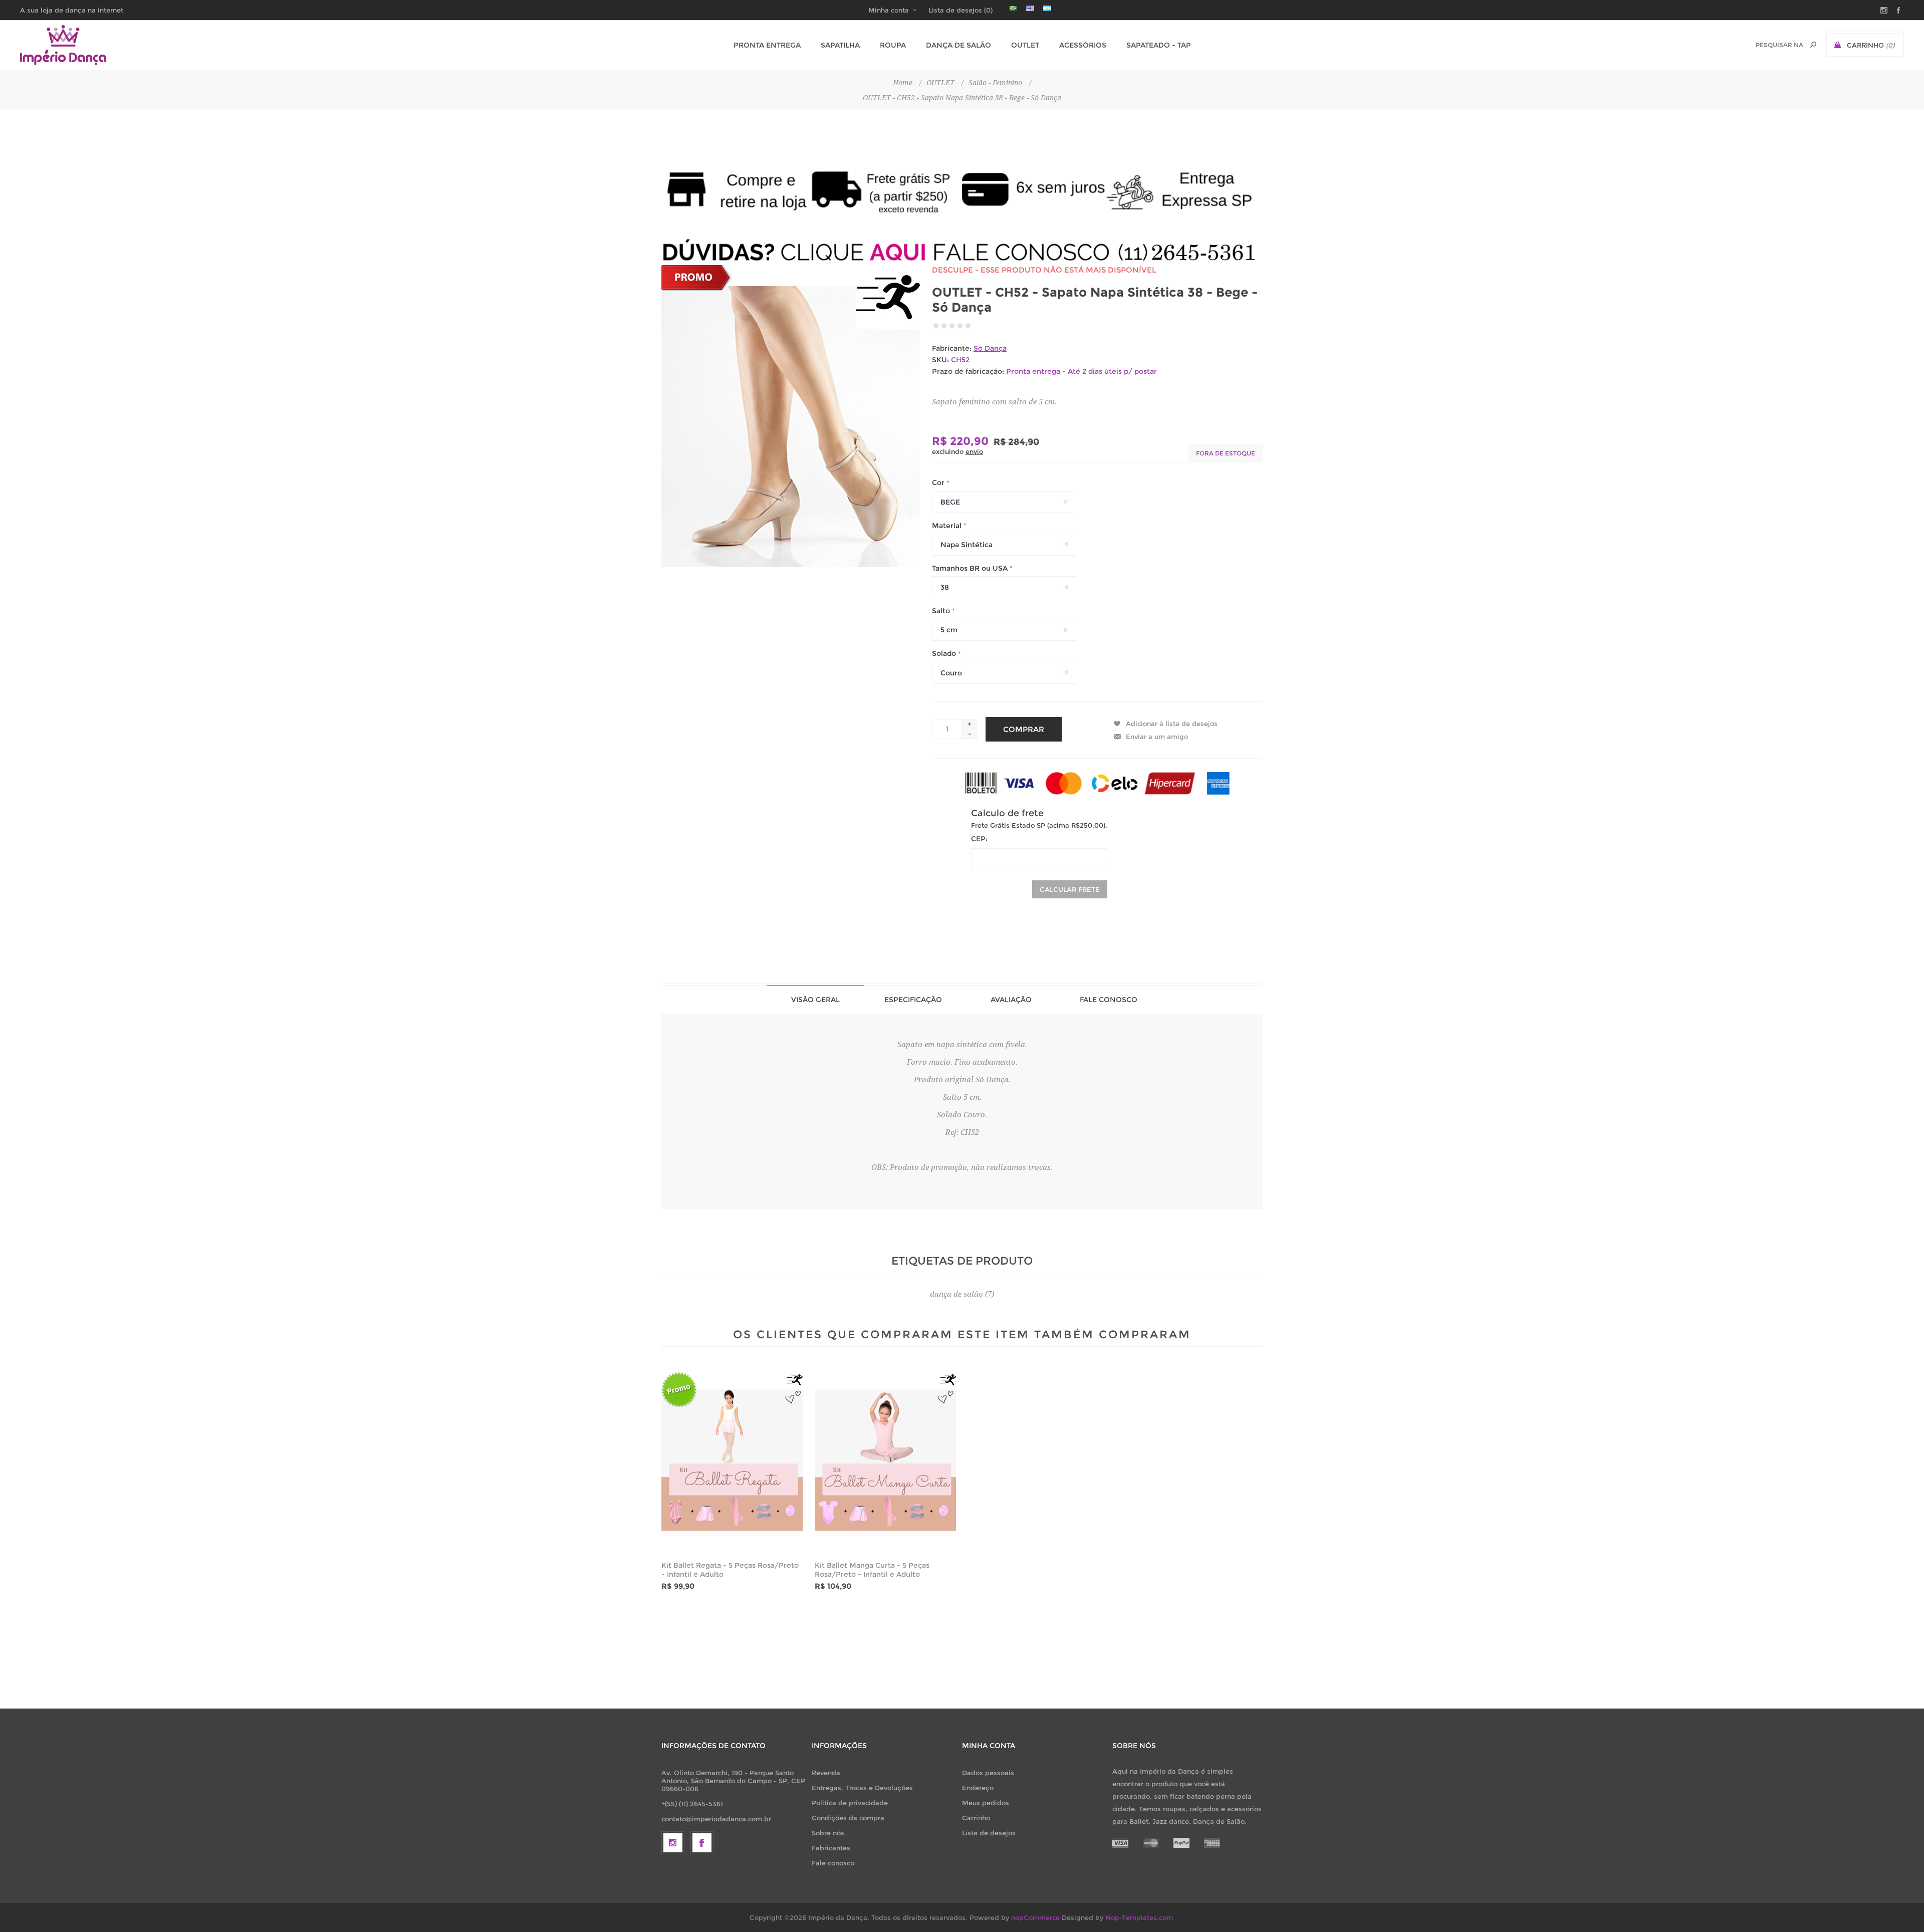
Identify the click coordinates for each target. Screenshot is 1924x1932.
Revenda (826, 1773)
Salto (942, 611)
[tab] (815, 999)
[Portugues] (1013, 8)
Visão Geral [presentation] (815, 1000)
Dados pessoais (988, 1773)
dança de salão (956, 1294)
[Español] (1047, 8)
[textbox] (1779, 45)
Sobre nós (828, 1833)
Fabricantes (831, 1848)
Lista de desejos (989, 1833)
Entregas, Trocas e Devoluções (862, 1788)
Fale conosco (833, 1863)
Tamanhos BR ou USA (971, 568)
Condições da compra (848, 1818)
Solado (945, 654)
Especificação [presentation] (913, 1000)
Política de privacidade (850, 1803)
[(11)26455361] (962, 252)
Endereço (978, 1788)
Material (948, 526)
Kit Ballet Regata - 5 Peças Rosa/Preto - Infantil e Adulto (730, 1570)
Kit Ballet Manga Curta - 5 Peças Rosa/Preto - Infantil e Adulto (872, 1570)
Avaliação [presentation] (1011, 1000)
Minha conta (889, 10)
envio (974, 451)
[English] (1030, 8)
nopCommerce (1035, 1917)
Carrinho (976, 1818)
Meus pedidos (986, 1803)
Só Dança (990, 348)
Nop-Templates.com (1139, 1917)
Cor (939, 483)
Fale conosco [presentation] (1109, 1000)
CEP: (979, 839)
